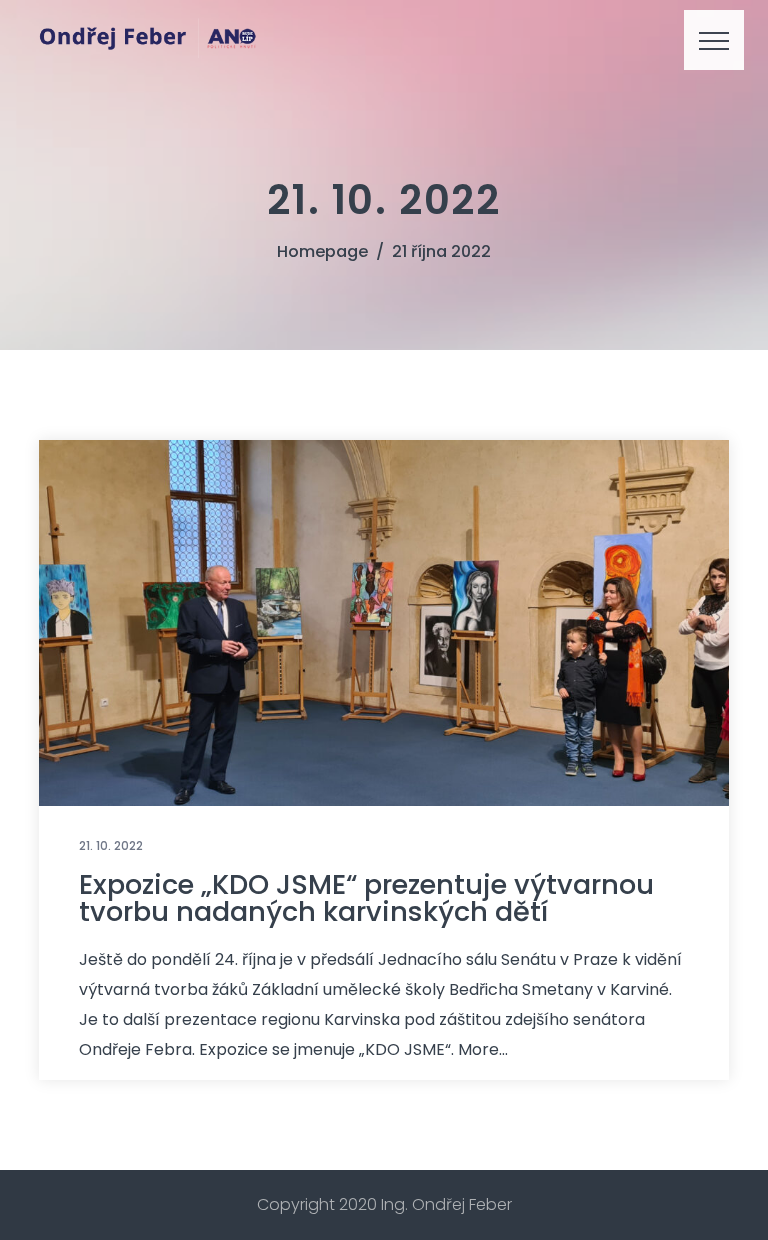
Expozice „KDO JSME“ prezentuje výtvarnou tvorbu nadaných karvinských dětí (366, 898)
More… (483, 1049)
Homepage (322, 251)
